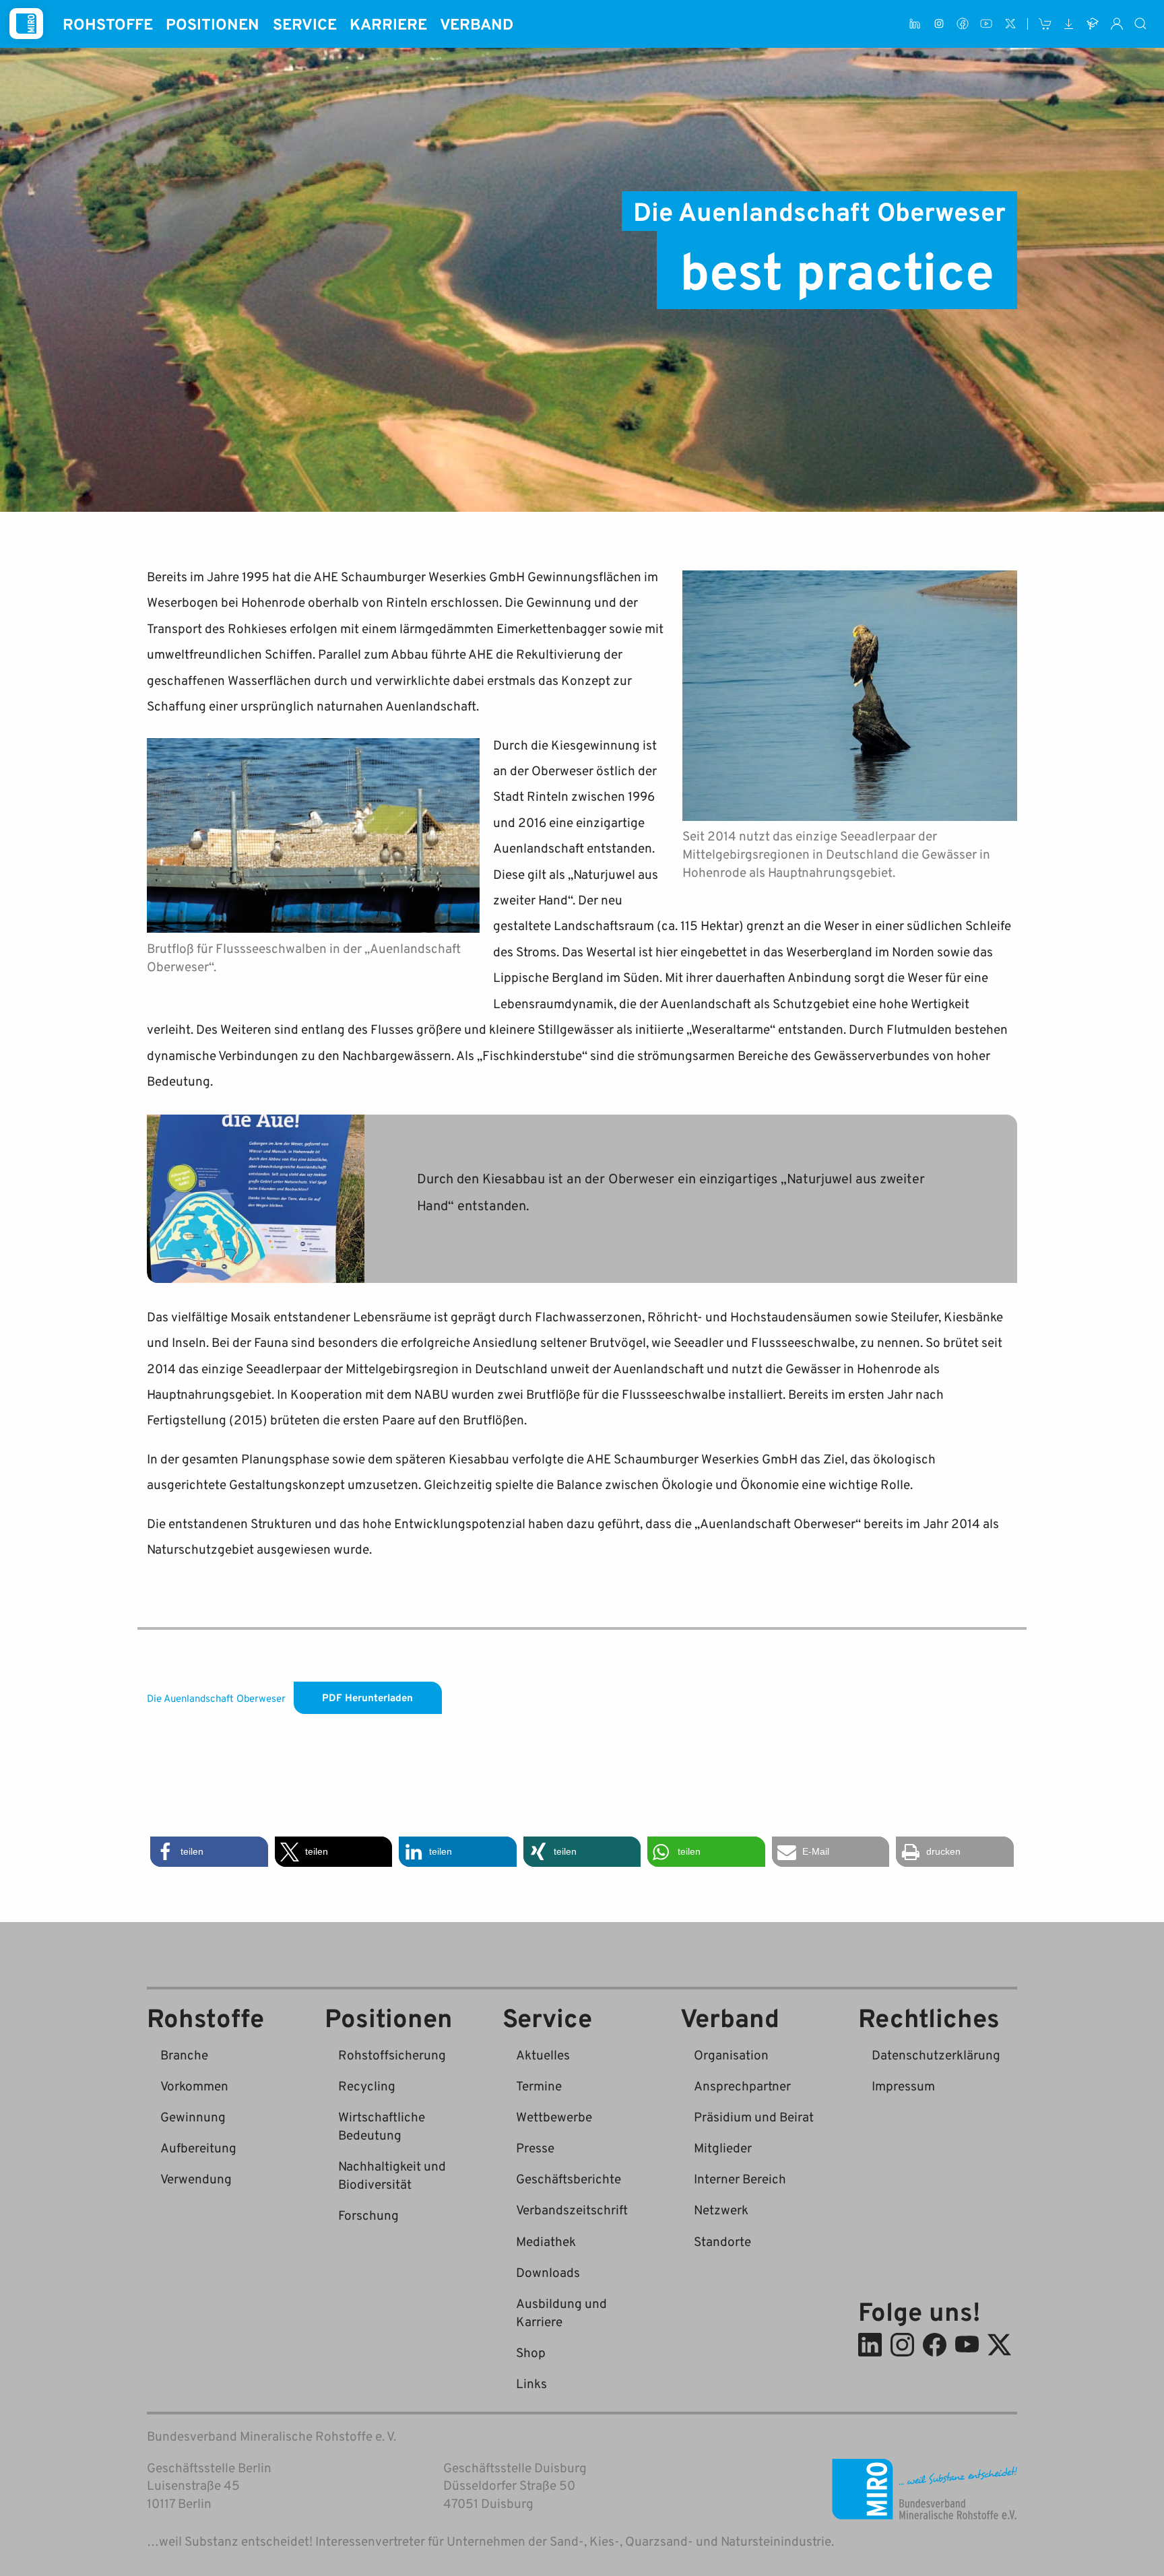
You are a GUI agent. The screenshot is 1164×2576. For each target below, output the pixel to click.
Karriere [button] (388, 24)
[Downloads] (1069, 24)
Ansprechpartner (742, 2085)
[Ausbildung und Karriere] (1093, 24)
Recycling (367, 2085)
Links (531, 2383)
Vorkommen (194, 2085)
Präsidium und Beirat (754, 2116)
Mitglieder (723, 2147)
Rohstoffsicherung (392, 2054)
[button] (209, 1852)
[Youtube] (987, 24)
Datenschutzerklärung (936, 2054)
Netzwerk (721, 2209)
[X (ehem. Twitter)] (1010, 24)
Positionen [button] (213, 24)
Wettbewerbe (554, 2116)
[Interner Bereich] (1117, 24)
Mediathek (546, 2241)
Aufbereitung (198, 2147)
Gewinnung (193, 2116)
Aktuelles (543, 2054)
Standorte (722, 2241)
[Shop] (1045, 24)
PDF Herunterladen (367, 1697)
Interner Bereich (740, 2178)
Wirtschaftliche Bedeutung (382, 2125)
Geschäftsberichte (569, 2178)
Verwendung (196, 2178)
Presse (535, 2147)
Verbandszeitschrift (572, 2209)
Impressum (903, 2085)
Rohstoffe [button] (108, 24)
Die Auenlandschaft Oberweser (216, 1697)
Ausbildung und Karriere (561, 2312)
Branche (184, 2054)
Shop (531, 2352)
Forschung (368, 2215)
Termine (539, 2085)
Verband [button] (477, 24)
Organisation (731, 2054)
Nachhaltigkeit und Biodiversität (392, 2175)
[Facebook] (962, 24)
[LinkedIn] (915, 24)
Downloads (548, 2272)
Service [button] (305, 24)
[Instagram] (939, 24)
